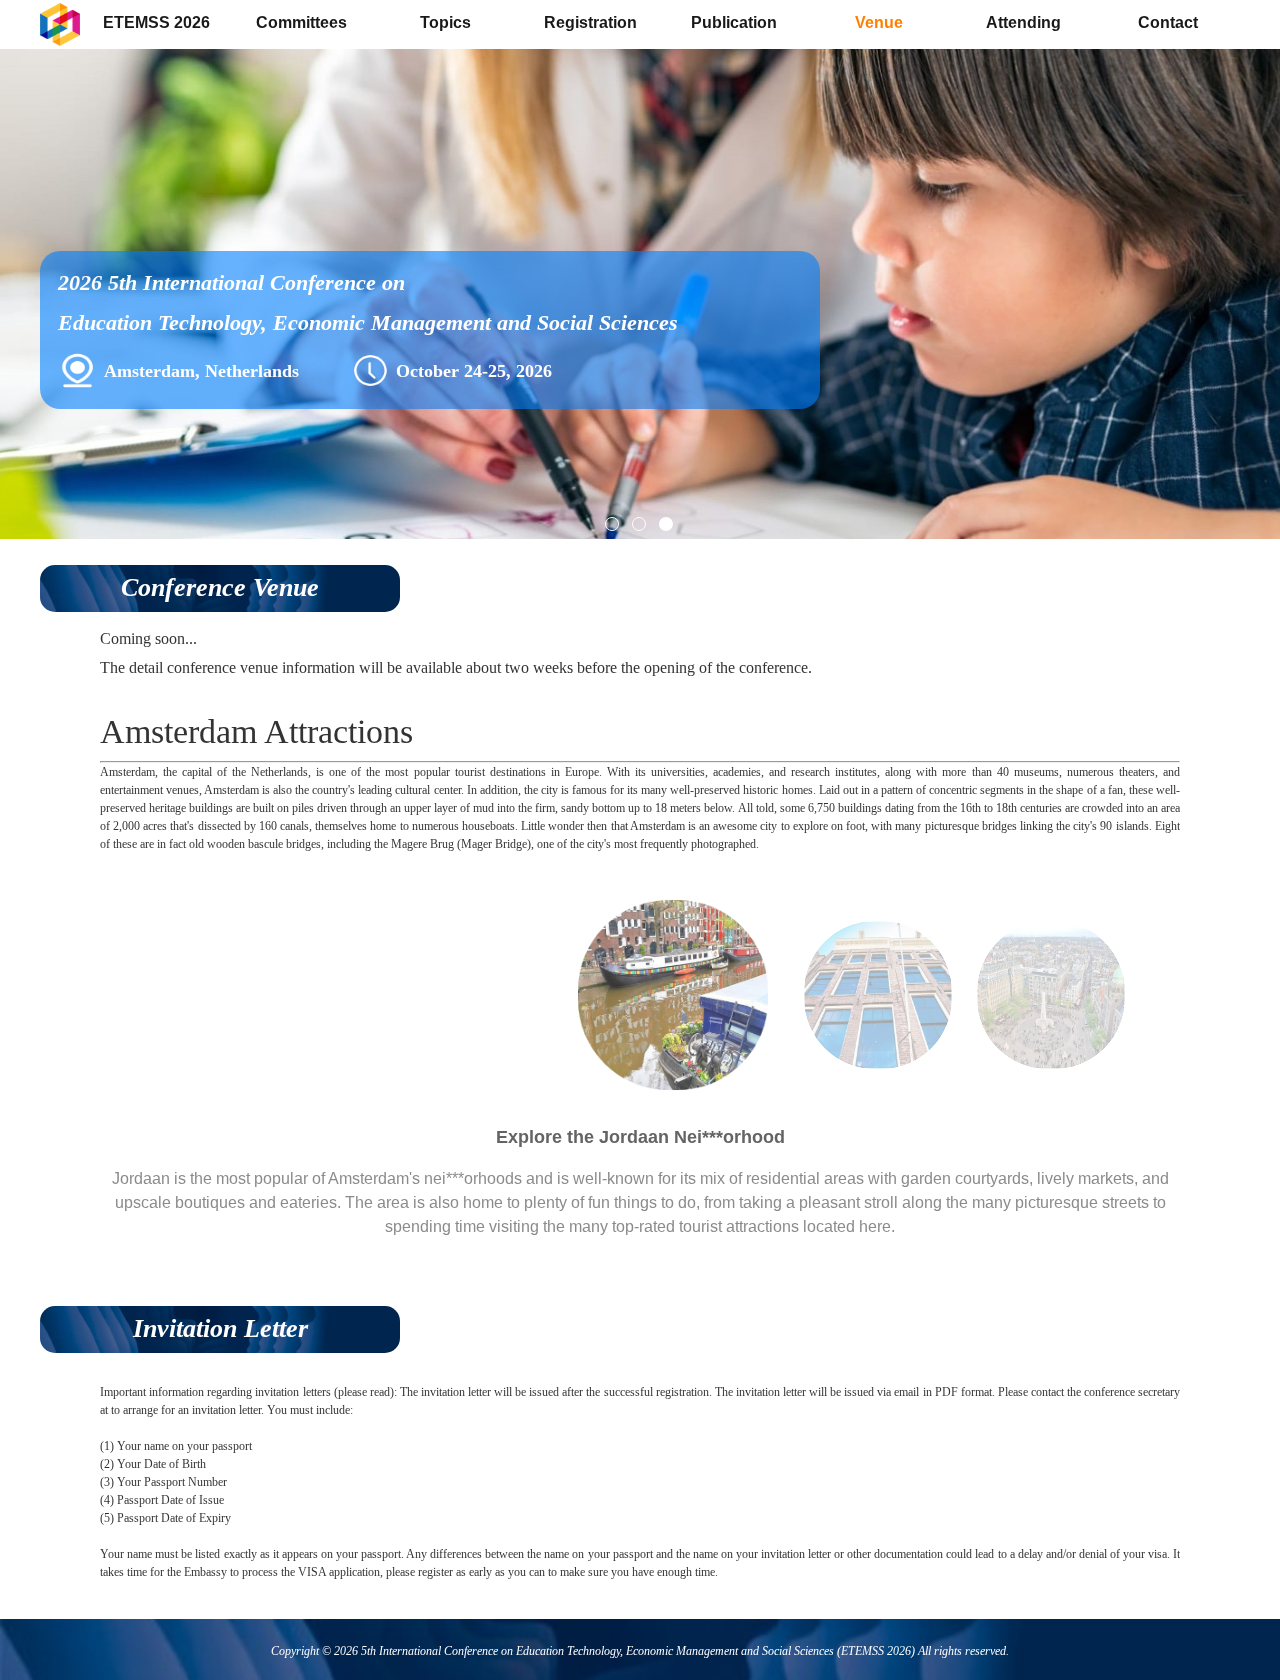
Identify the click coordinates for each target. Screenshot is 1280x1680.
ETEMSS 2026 (156, 22)
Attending (1023, 22)
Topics (445, 22)
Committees (301, 22)
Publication (734, 22)
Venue (879, 22)
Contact (1168, 22)
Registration (590, 22)
